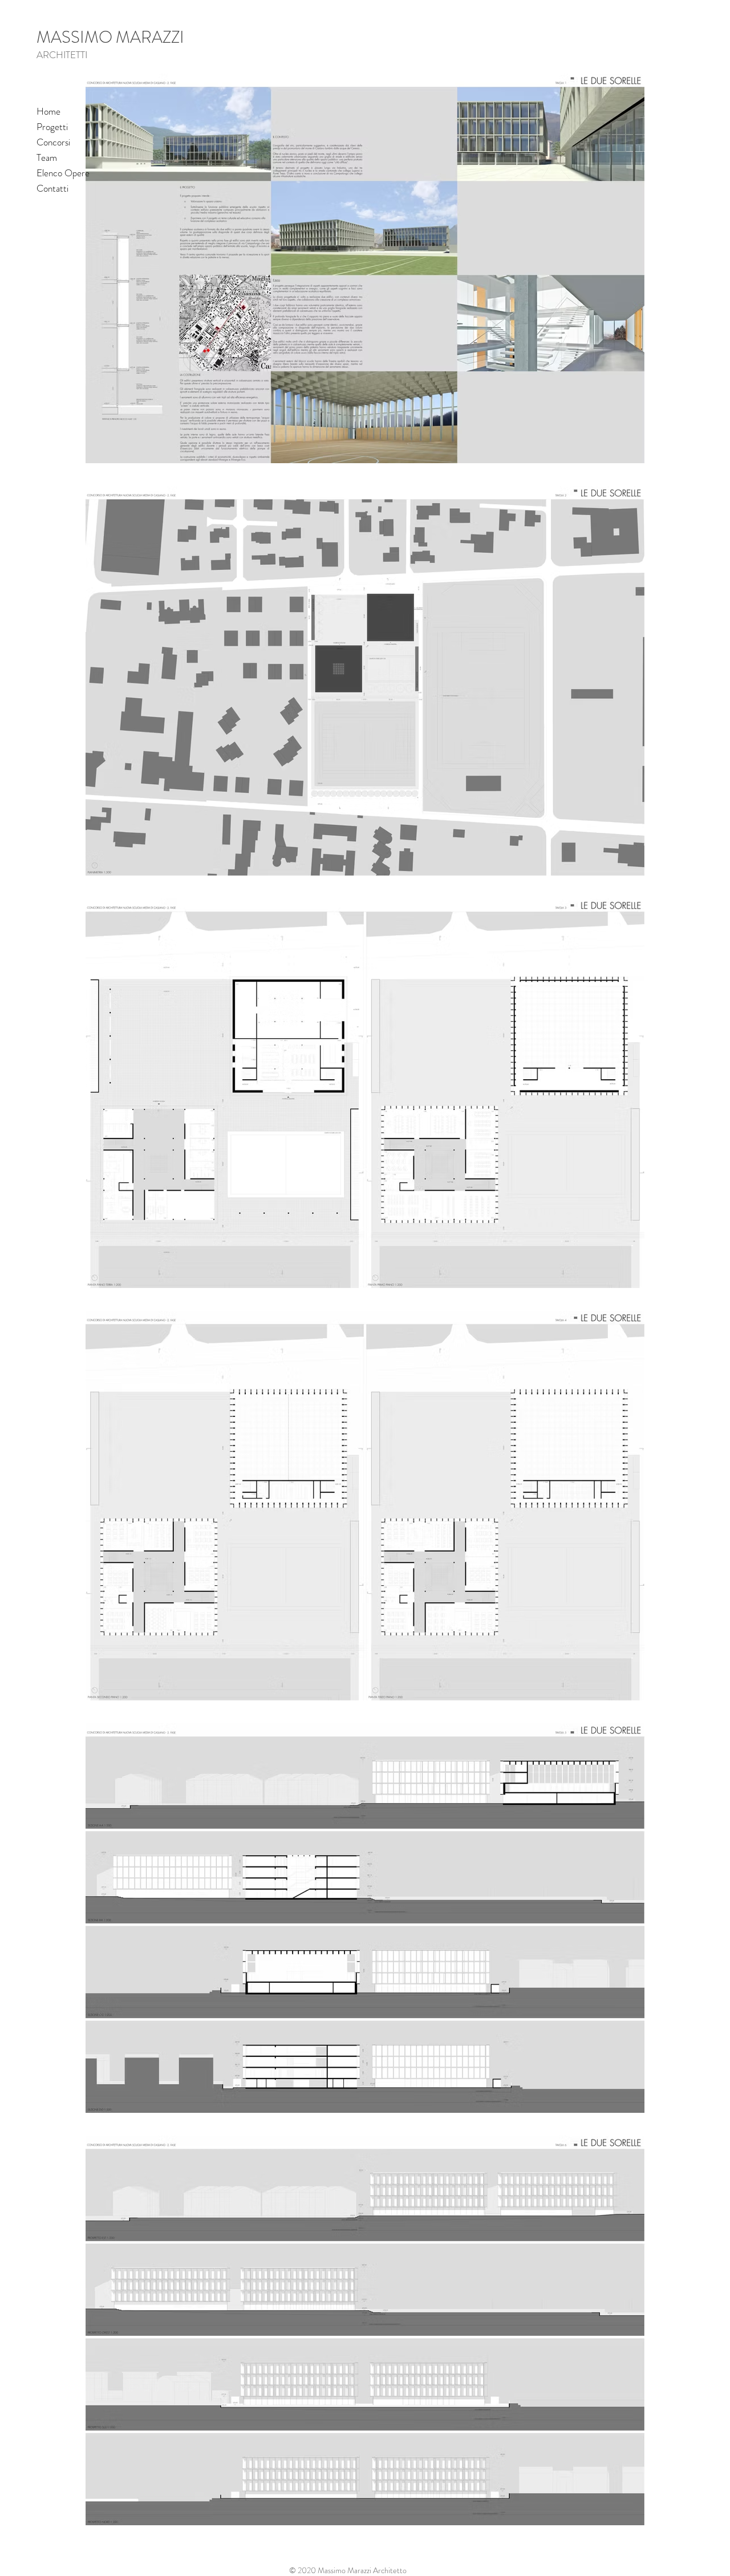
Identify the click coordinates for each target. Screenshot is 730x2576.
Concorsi (53, 142)
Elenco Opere (63, 173)
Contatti (52, 188)
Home (48, 111)
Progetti (52, 127)
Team (47, 157)
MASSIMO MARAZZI (110, 37)
